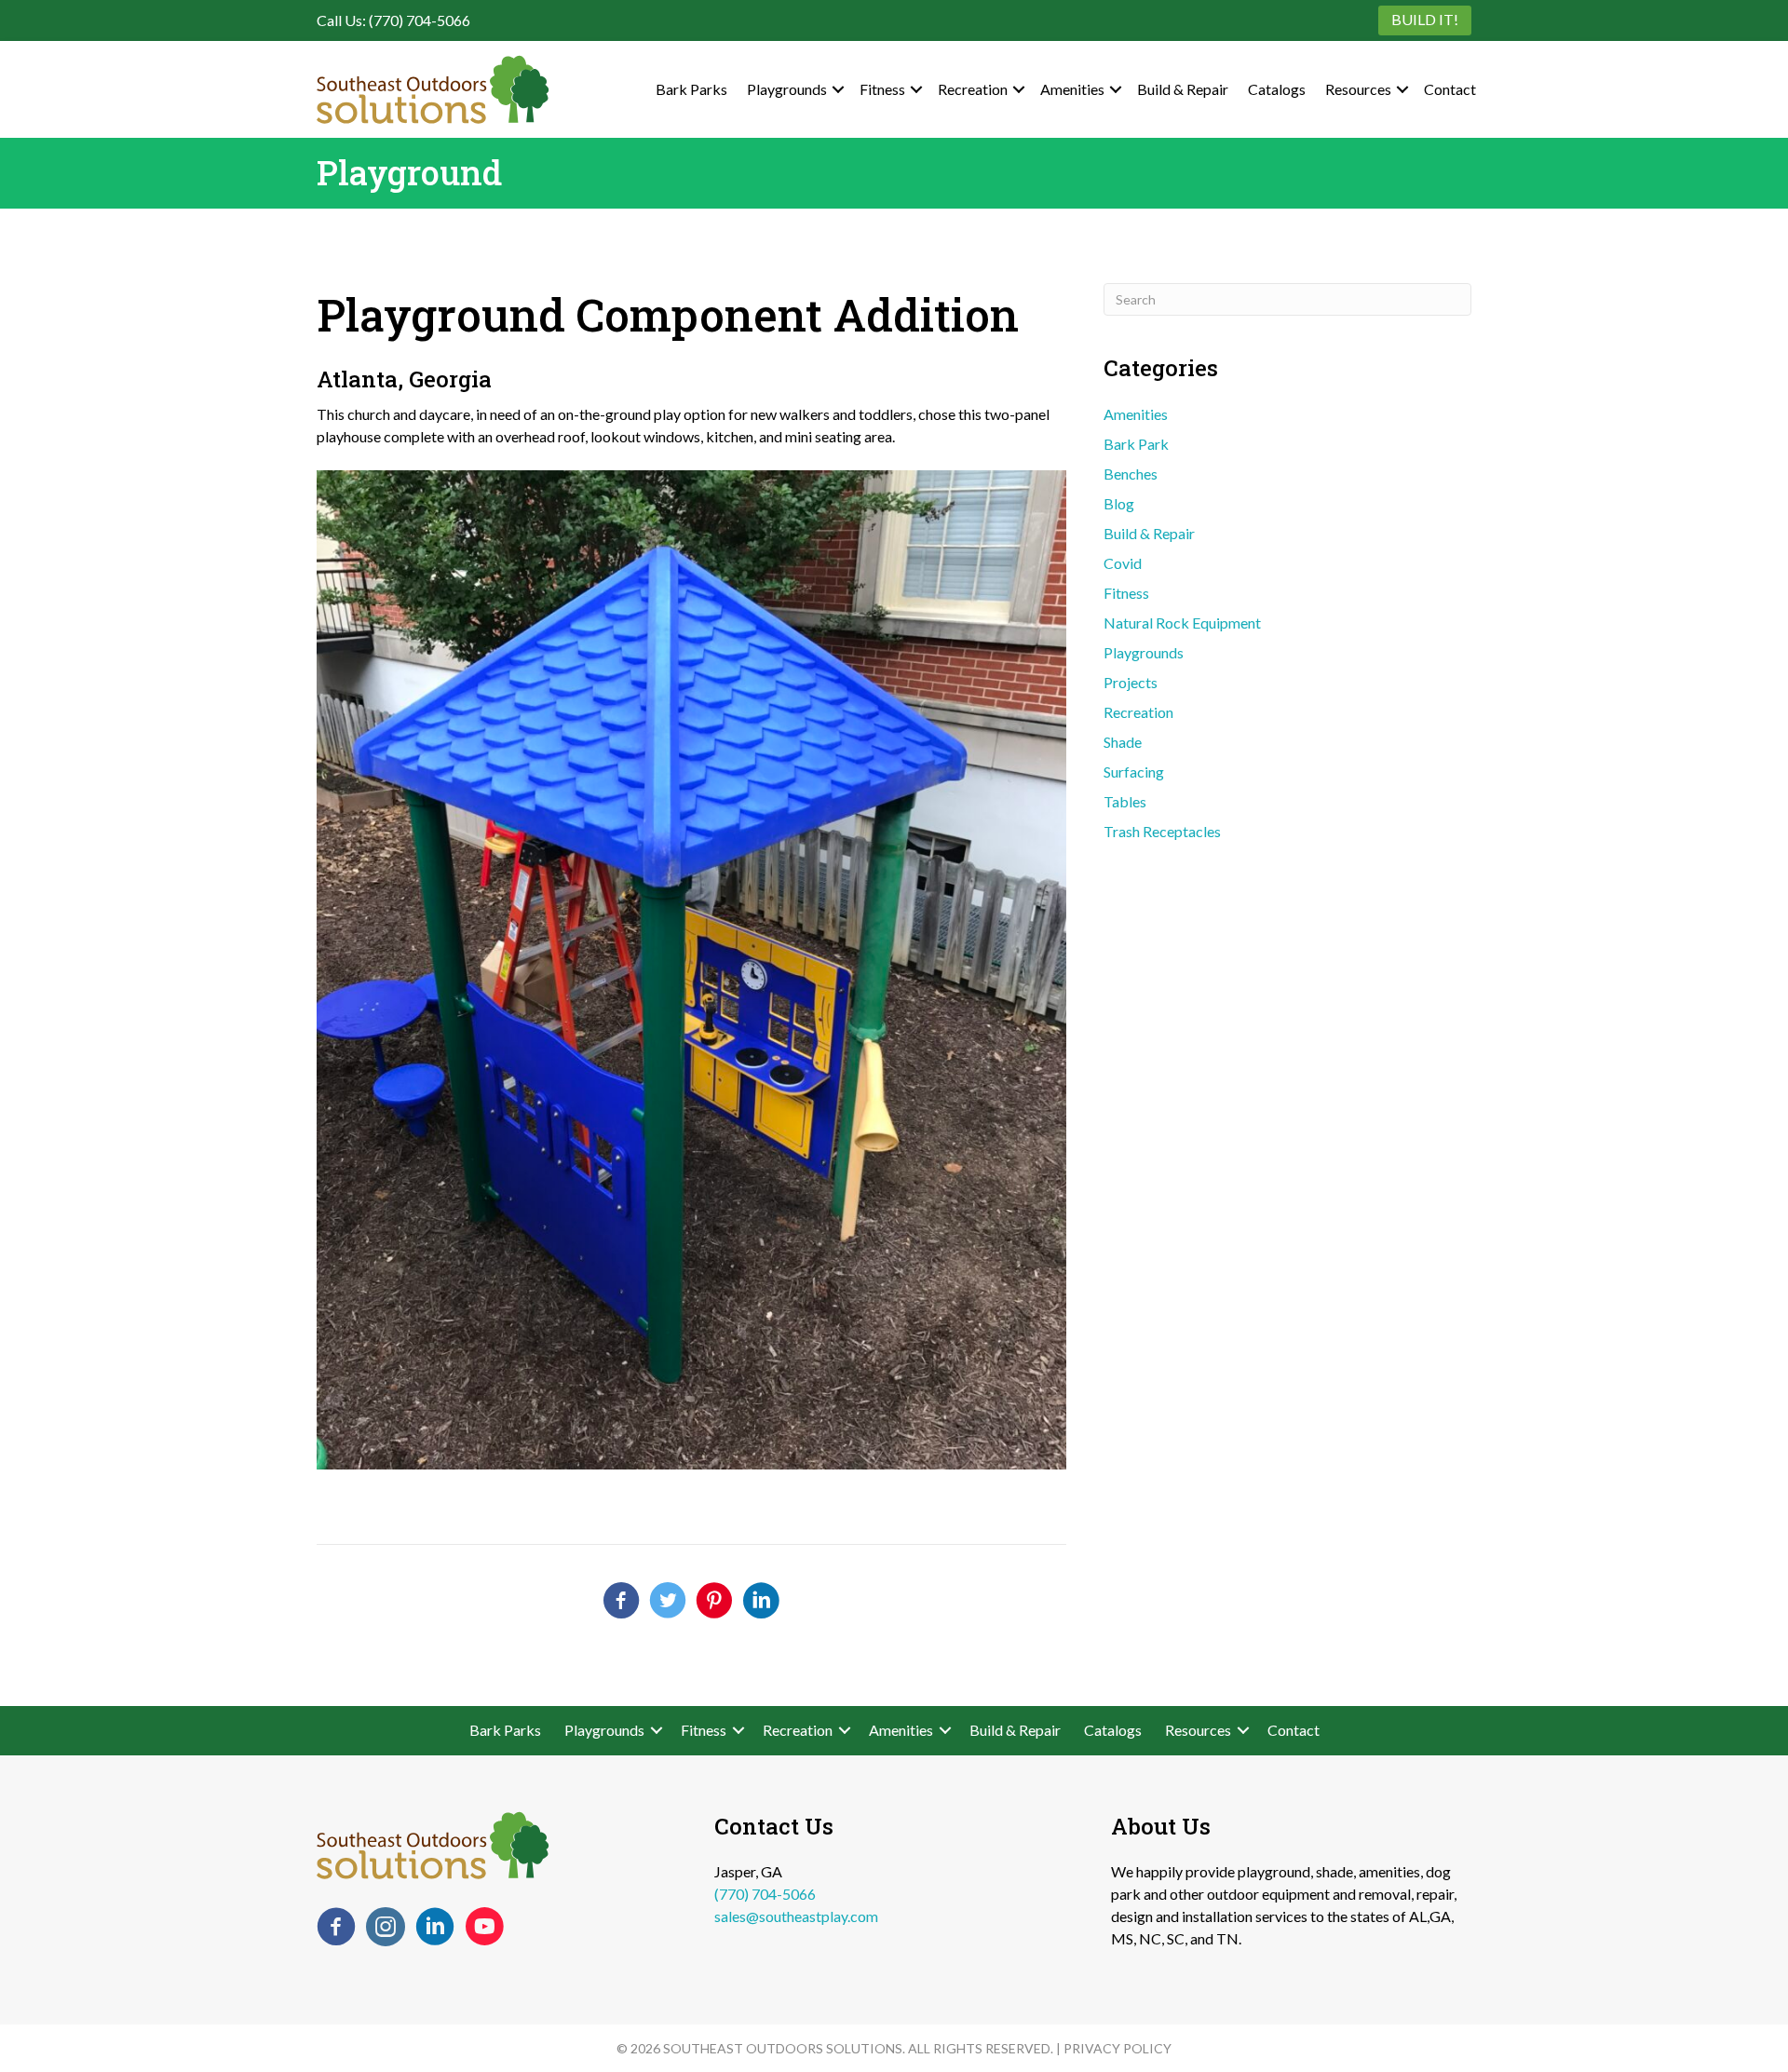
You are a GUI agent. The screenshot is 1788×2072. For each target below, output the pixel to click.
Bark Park (1136, 444)
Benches (1131, 474)
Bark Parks (691, 89)
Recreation (973, 89)
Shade (1123, 742)
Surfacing (1134, 772)
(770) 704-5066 (765, 1894)
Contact (1450, 89)
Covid (1123, 563)
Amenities (1072, 89)
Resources (1358, 89)
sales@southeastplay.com (796, 1916)
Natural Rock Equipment (1182, 623)
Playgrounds (787, 89)
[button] (838, 89)
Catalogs (1277, 89)
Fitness (882, 89)
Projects (1131, 682)
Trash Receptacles (1162, 831)
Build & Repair (1183, 89)
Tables (1125, 801)
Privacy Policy (1117, 2048)
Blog (1119, 503)
